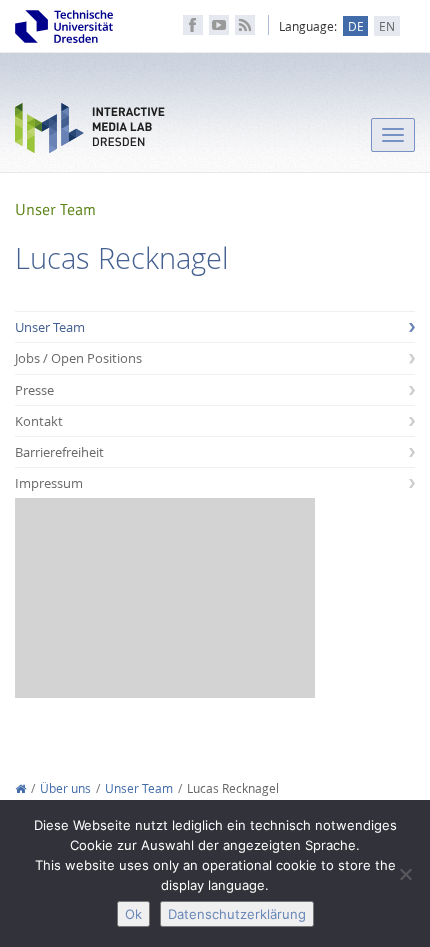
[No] (405, 874)
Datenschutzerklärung (237, 914)
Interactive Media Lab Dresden (90, 132)
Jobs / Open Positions (78, 358)
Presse (34, 390)
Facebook (193, 25)
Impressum (49, 483)
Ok (133, 914)
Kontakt (39, 421)
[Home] (20, 788)
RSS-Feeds (245, 25)
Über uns (65, 788)
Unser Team (50, 327)
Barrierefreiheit (59, 452)
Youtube (219, 25)
